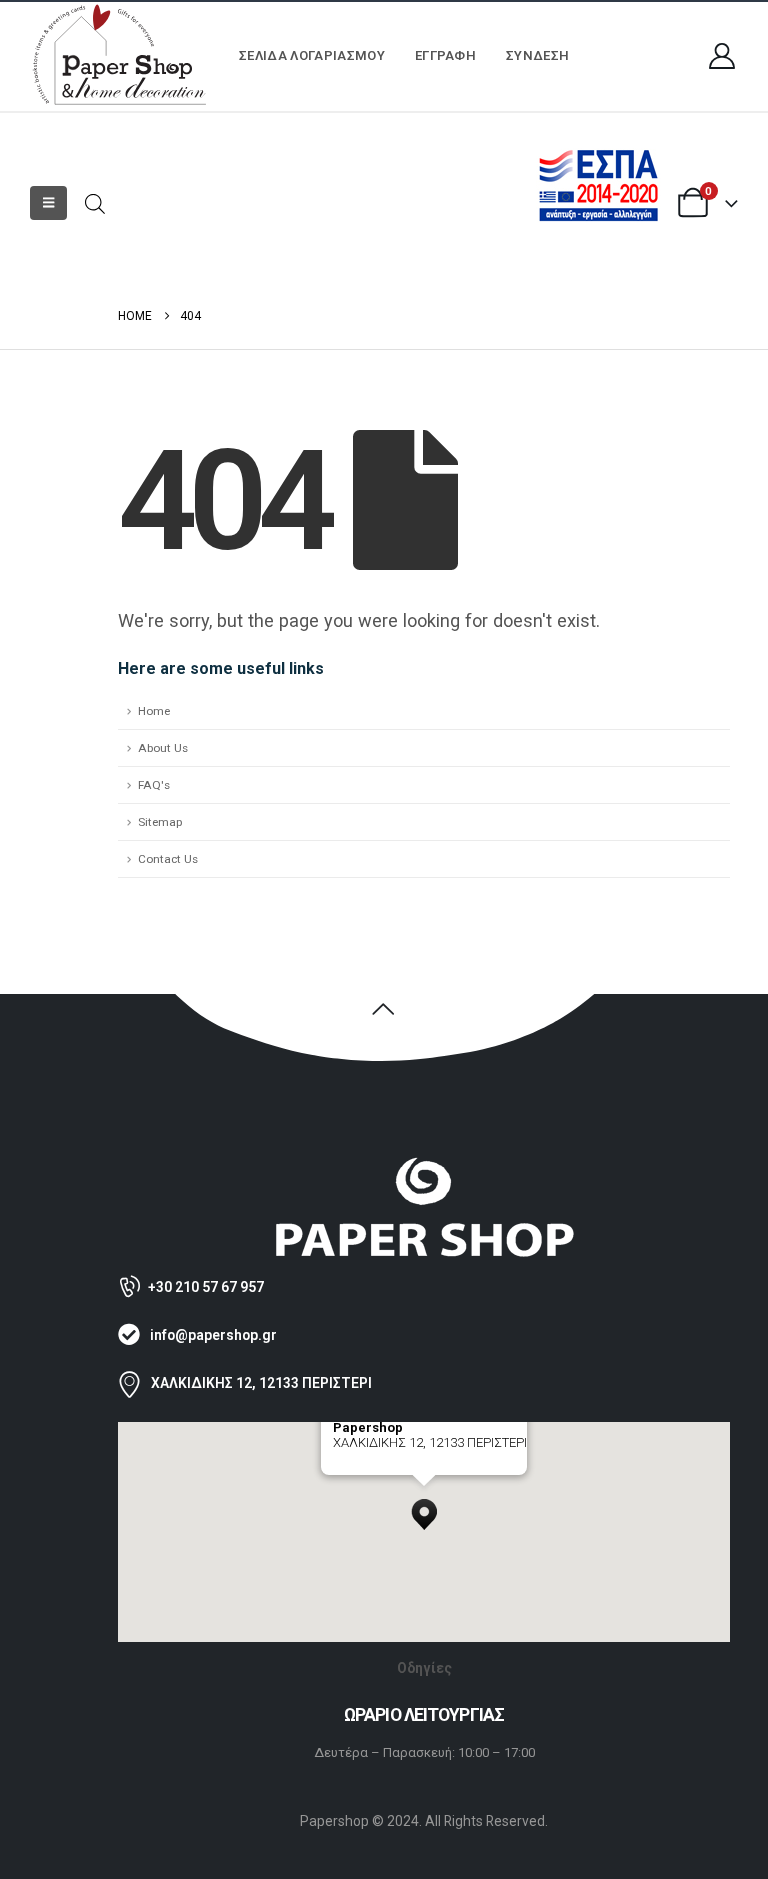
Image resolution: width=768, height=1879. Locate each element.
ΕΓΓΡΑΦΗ (445, 55)
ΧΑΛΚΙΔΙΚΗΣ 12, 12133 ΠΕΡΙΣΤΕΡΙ (261, 1383)
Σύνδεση (537, 55)
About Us (163, 748)
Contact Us (168, 859)
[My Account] (722, 56)
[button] (48, 203)
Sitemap (160, 822)
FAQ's (154, 785)
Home (154, 711)
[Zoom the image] (424, 1165)
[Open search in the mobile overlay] (95, 202)
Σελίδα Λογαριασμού (312, 55)
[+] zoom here (369, 1467)
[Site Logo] (120, 56)
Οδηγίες (424, 1668)
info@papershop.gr (213, 1335)
